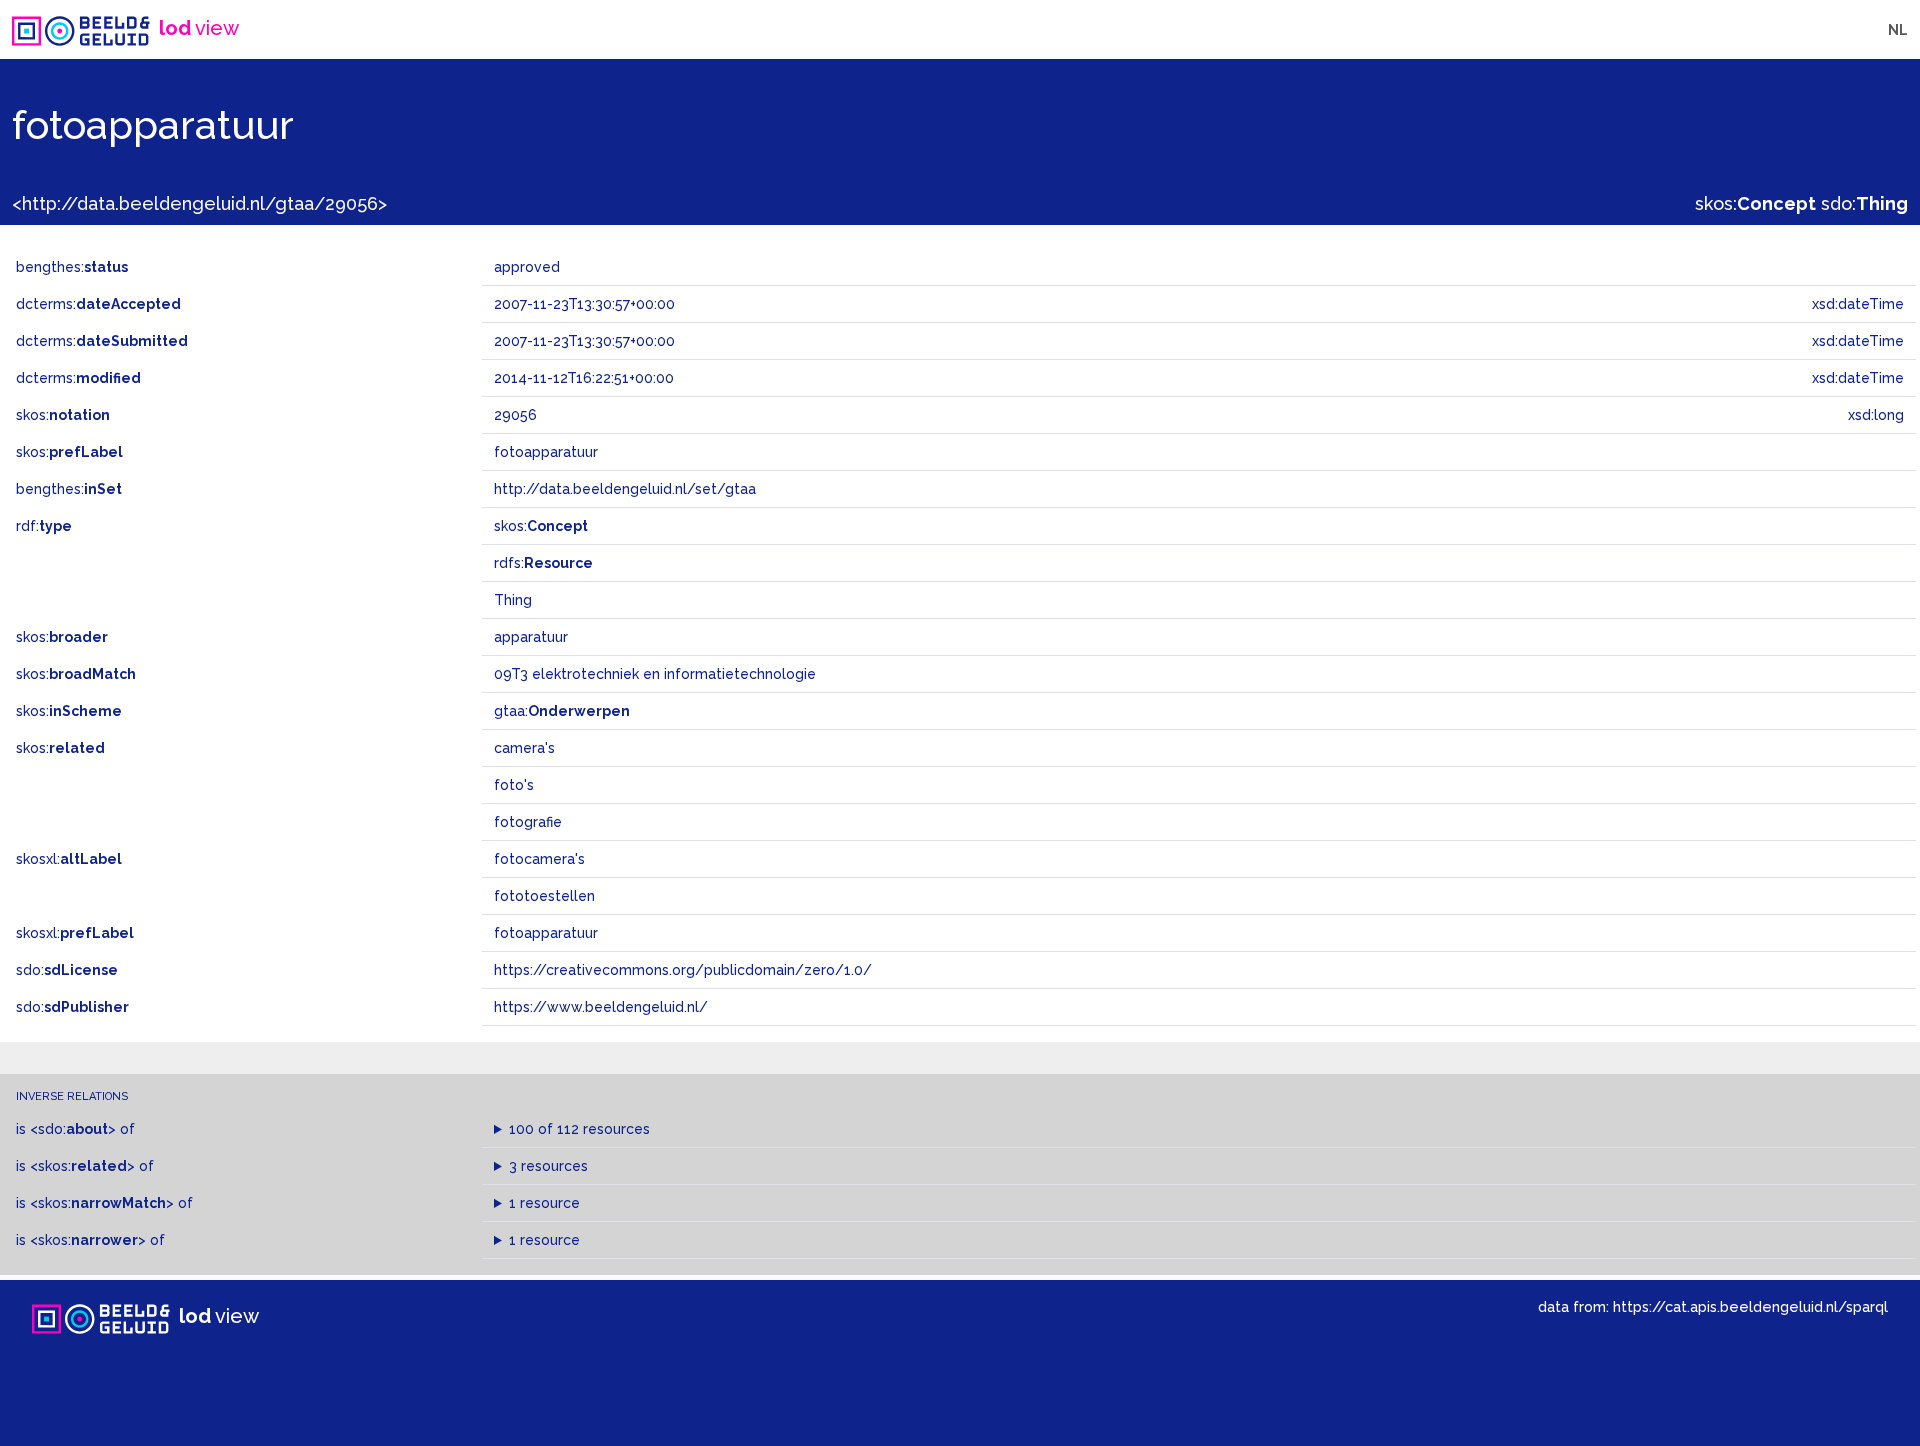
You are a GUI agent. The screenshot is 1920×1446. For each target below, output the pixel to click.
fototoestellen (544, 896)
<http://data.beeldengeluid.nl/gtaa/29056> (199, 203)
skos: (1755, 203)
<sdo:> (73, 1129)
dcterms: (98, 304)
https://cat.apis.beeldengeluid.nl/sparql (1750, 1306)
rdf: (44, 526)
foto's (514, 785)
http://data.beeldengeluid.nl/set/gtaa (625, 489)
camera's (524, 748)
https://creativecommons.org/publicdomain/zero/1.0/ (683, 970)
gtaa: (562, 711)
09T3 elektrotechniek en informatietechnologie (655, 674)
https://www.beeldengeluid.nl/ (601, 1007)
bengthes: (72, 267)
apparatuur (531, 637)
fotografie (528, 822)
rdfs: (543, 563)
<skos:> (82, 1166)
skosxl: (69, 859)
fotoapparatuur (546, 933)
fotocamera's (539, 859)
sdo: (1864, 203)
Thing (513, 600)
